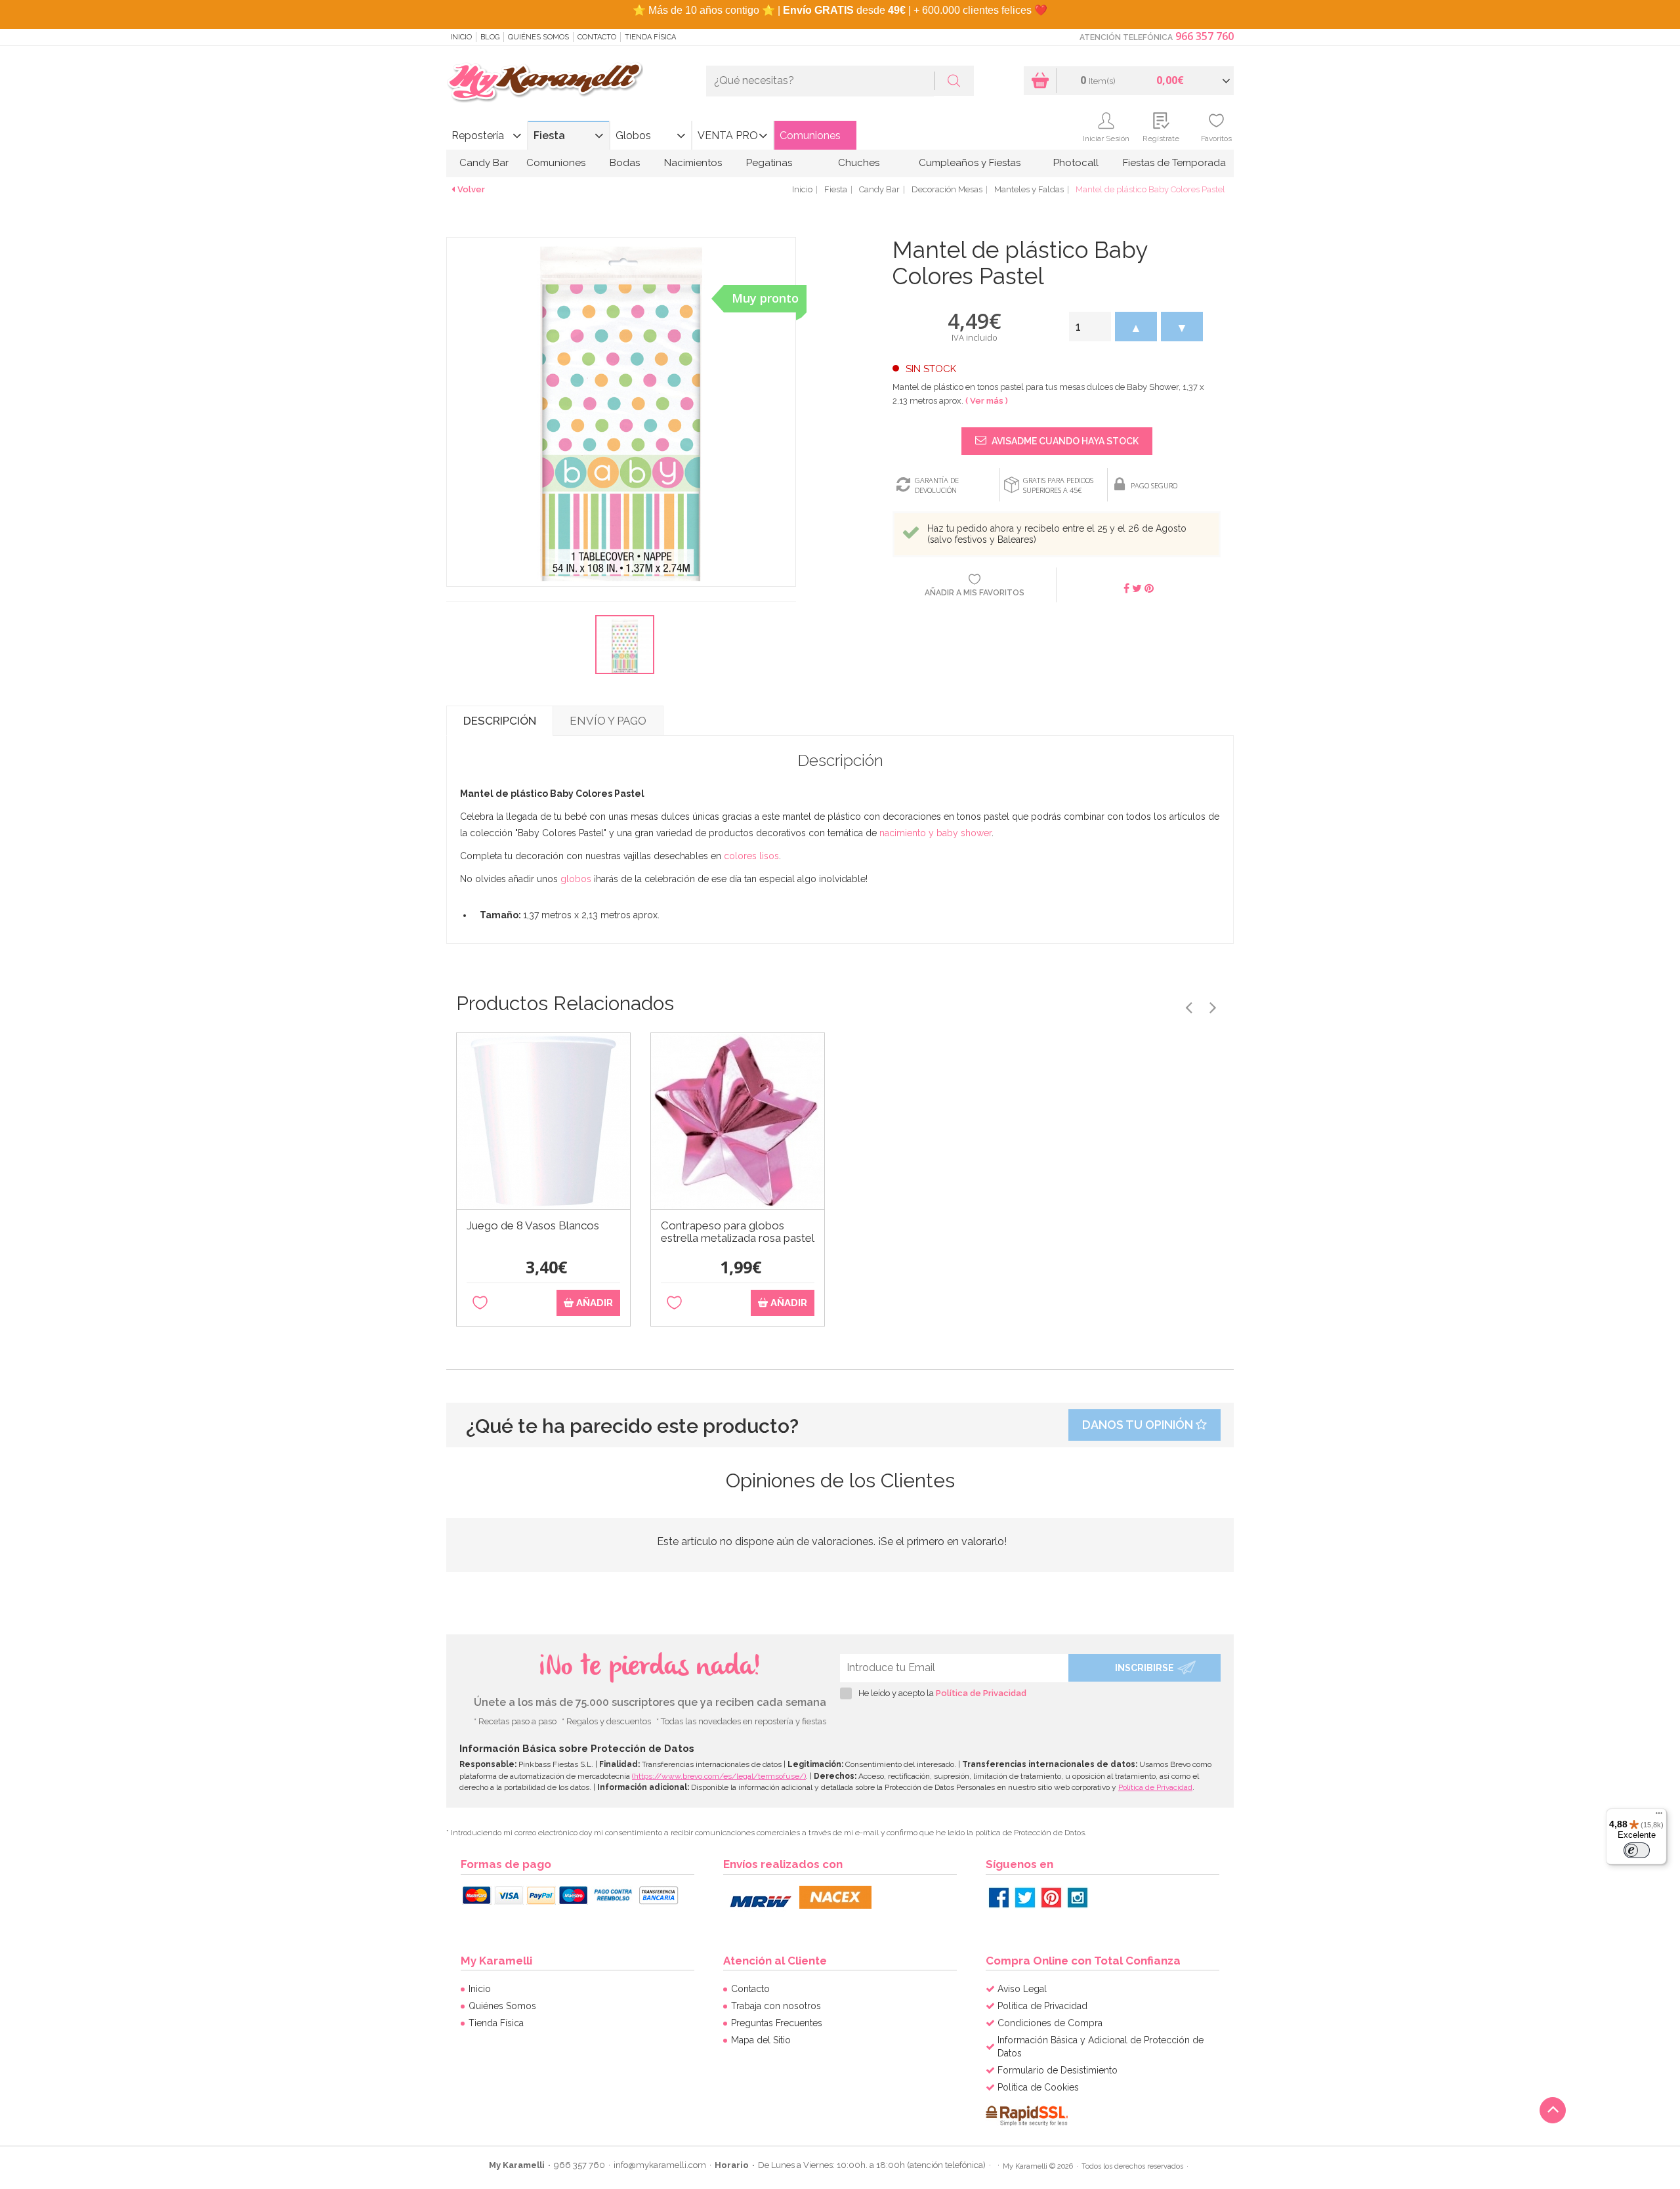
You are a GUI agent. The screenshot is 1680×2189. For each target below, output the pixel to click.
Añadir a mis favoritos (975, 593)
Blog (490, 37)
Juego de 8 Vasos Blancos (533, 1226)
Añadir (593, 1303)
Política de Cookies (1038, 2087)
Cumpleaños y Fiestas (970, 163)
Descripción (500, 721)
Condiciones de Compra (1050, 2023)
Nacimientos (693, 163)
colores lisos (751, 856)
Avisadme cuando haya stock (1064, 441)
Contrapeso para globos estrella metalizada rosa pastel (738, 1232)
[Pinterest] (1051, 1898)
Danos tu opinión (1139, 1425)
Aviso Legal (1022, 1989)
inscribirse (1144, 1668)
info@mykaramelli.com (660, 2165)
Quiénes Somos (538, 37)
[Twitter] (1025, 1898)
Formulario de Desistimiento (1058, 2070)
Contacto (597, 37)
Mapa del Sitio (761, 2040)
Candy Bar (484, 163)
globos (576, 879)
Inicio (461, 37)
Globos (633, 136)
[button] (1136, 327)
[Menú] (1659, 1816)
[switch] (1637, 1850)
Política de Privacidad (981, 1693)
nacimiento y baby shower (935, 833)
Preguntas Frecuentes (777, 2023)
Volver (471, 189)
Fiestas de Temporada (1174, 163)
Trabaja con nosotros (776, 2006)
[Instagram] (1078, 1898)
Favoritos (1216, 138)
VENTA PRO (728, 136)
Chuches (859, 163)
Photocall (1076, 163)
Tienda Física (650, 37)
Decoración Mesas (947, 189)
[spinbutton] (1090, 327)
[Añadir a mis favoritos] (480, 1303)
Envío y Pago (608, 721)
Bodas (625, 163)
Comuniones (810, 136)
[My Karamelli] (545, 83)
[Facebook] (999, 1898)
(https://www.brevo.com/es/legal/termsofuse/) (719, 1776)
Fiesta (549, 136)
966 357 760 (1205, 36)
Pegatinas (769, 163)
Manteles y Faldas (1029, 189)
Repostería (478, 136)
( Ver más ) (987, 401)
